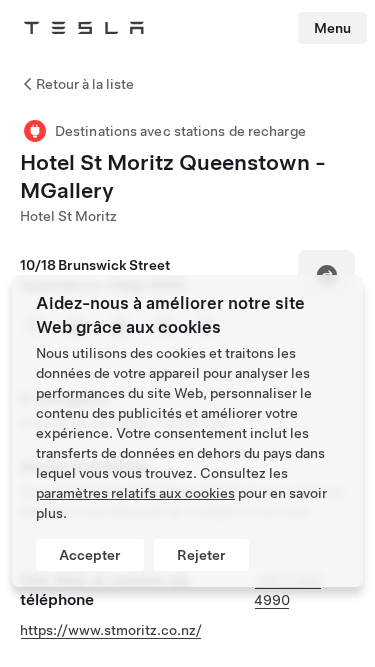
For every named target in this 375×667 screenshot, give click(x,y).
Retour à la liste (85, 84)
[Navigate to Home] (84, 28)
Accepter (90, 555)
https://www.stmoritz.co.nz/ (111, 630)
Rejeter (201, 555)
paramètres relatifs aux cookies (135, 493)
